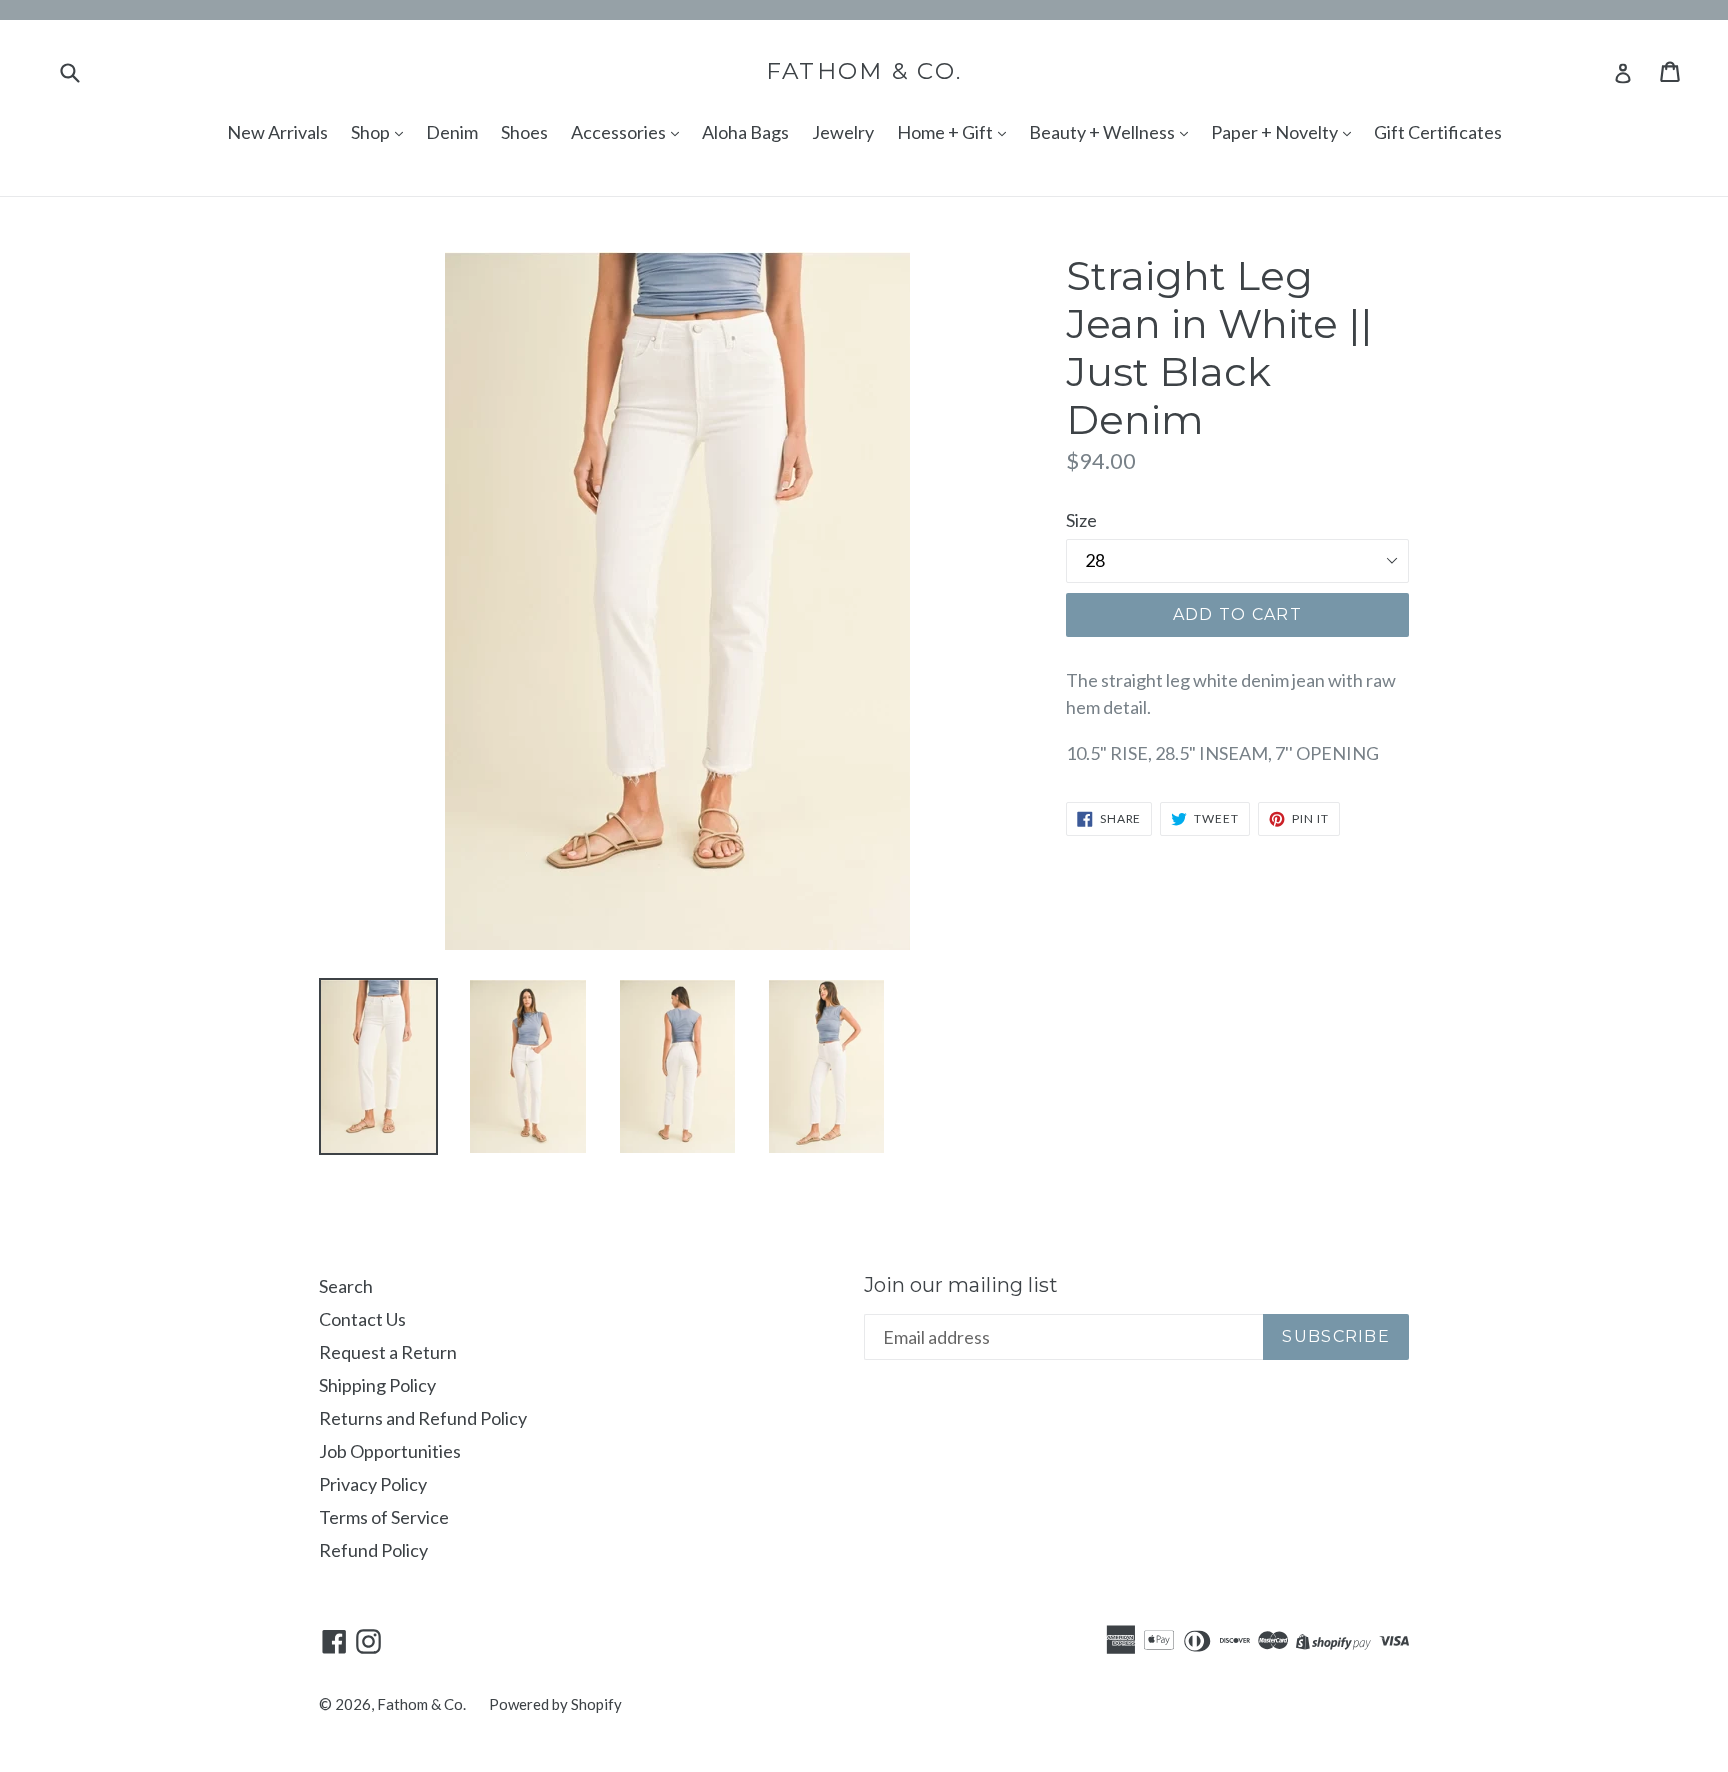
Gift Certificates (1438, 132)
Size (1081, 520)
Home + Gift (946, 132)
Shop (372, 132)
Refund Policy (373, 1550)
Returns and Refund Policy (423, 1418)
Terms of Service (384, 1517)
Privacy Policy (373, 1484)
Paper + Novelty (1276, 132)
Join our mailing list (961, 1285)
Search (346, 1286)
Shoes (524, 132)
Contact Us (362, 1319)
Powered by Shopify (555, 1704)
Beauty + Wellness (1103, 132)
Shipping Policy (377, 1385)
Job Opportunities (390, 1451)
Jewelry (843, 132)
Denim (452, 132)
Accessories (620, 132)
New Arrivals (277, 132)
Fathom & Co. (864, 71)
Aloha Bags (745, 132)
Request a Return (388, 1352)
